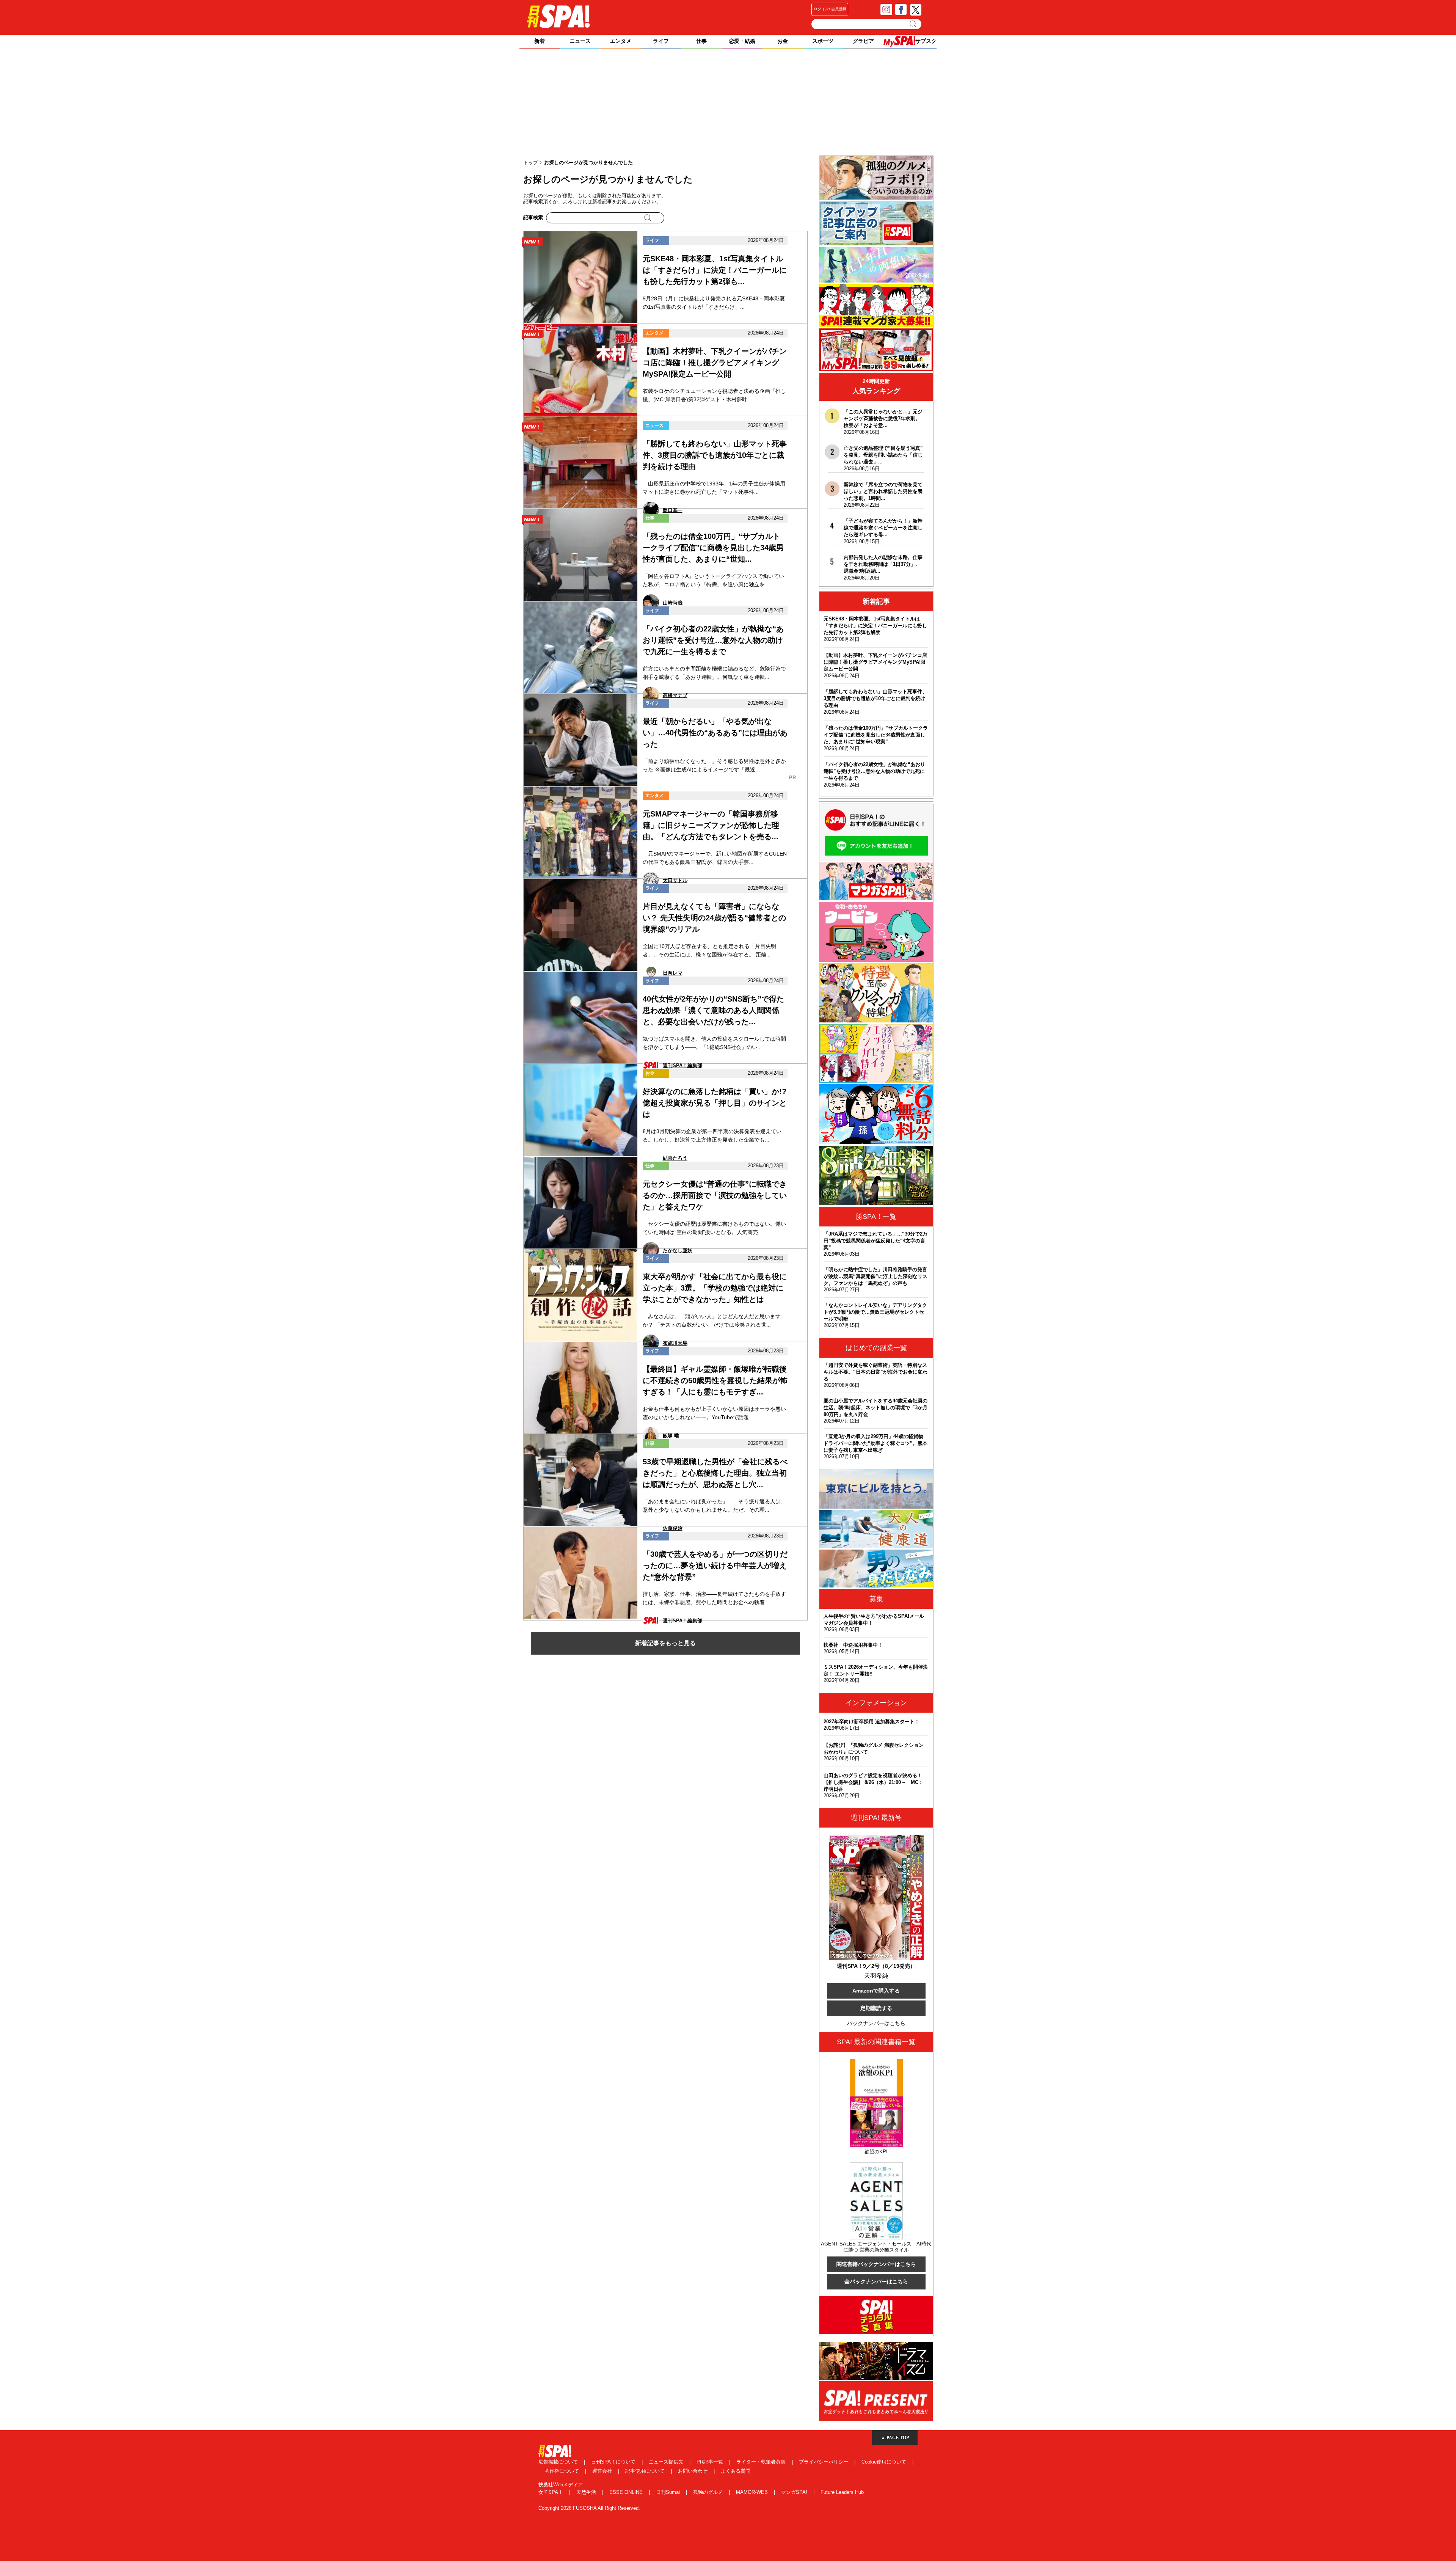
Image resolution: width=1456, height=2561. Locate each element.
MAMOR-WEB (753, 2492)
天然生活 (587, 2492)
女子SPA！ (551, 2492)
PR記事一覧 (711, 2462)
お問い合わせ (693, 2471)
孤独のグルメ (709, 2492)
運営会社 (603, 2471)
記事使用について (646, 2471)
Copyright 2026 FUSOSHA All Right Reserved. (589, 2508)
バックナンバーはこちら (876, 2023)
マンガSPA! (795, 2492)
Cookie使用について (885, 2462)
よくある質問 (736, 2471)
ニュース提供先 (667, 2462)
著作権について (562, 2471)
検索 (914, 24)
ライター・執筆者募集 (762, 2462)
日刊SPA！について (614, 2462)
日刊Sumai (669, 2492)
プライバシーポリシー (824, 2462)
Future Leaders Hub (842, 2492)
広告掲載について (559, 2462)
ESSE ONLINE (627, 2492)
